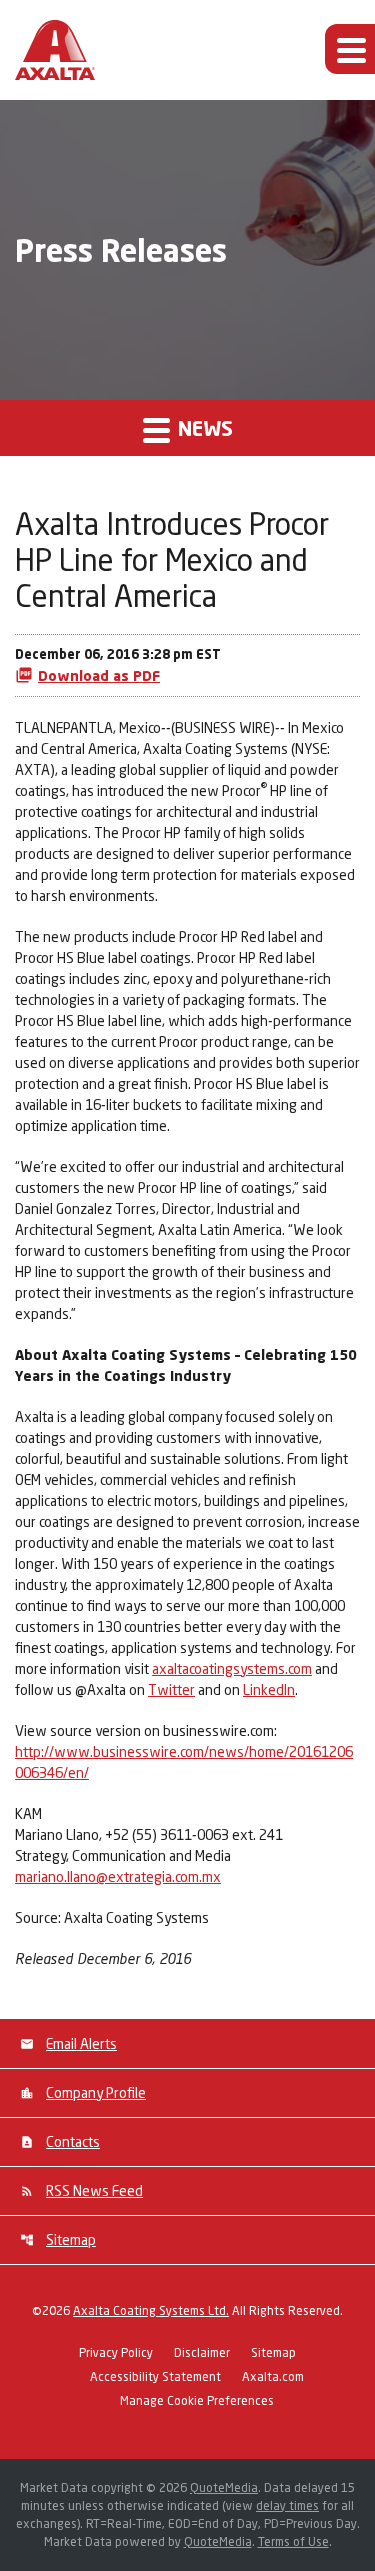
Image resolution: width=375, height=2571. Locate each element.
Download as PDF (99, 675)
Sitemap (71, 2239)
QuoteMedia (224, 2487)
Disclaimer (202, 2353)
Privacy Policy (116, 2353)
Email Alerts (81, 2043)
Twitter (171, 1689)
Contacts (73, 2141)
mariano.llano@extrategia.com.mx (118, 1876)
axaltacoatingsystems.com (232, 1668)
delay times (287, 2505)
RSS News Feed (94, 2190)
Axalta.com (273, 2377)
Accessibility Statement (155, 2377)
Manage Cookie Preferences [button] (197, 2401)
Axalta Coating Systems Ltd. (151, 2310)
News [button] (203, 428)
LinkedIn (269, 1689)
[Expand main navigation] (350, 49)
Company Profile (96, 2092)
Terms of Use (293, 2541)
